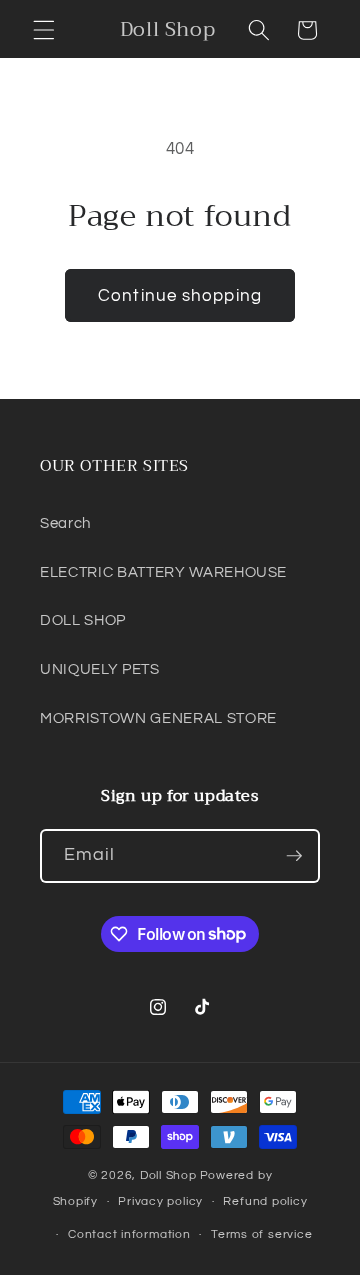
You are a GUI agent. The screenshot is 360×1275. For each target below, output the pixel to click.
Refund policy (265, 1201)
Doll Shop (168, 1175)
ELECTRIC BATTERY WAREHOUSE (163, 572)
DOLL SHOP (83, 620)
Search (65, 523)
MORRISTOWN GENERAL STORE (158, 718)
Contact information (129, 1234)
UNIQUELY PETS (100, 669)
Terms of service (261, 1234)
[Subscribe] (294, 856)
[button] (44, 30)
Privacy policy (160, 1201)
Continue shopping (180, 295)
